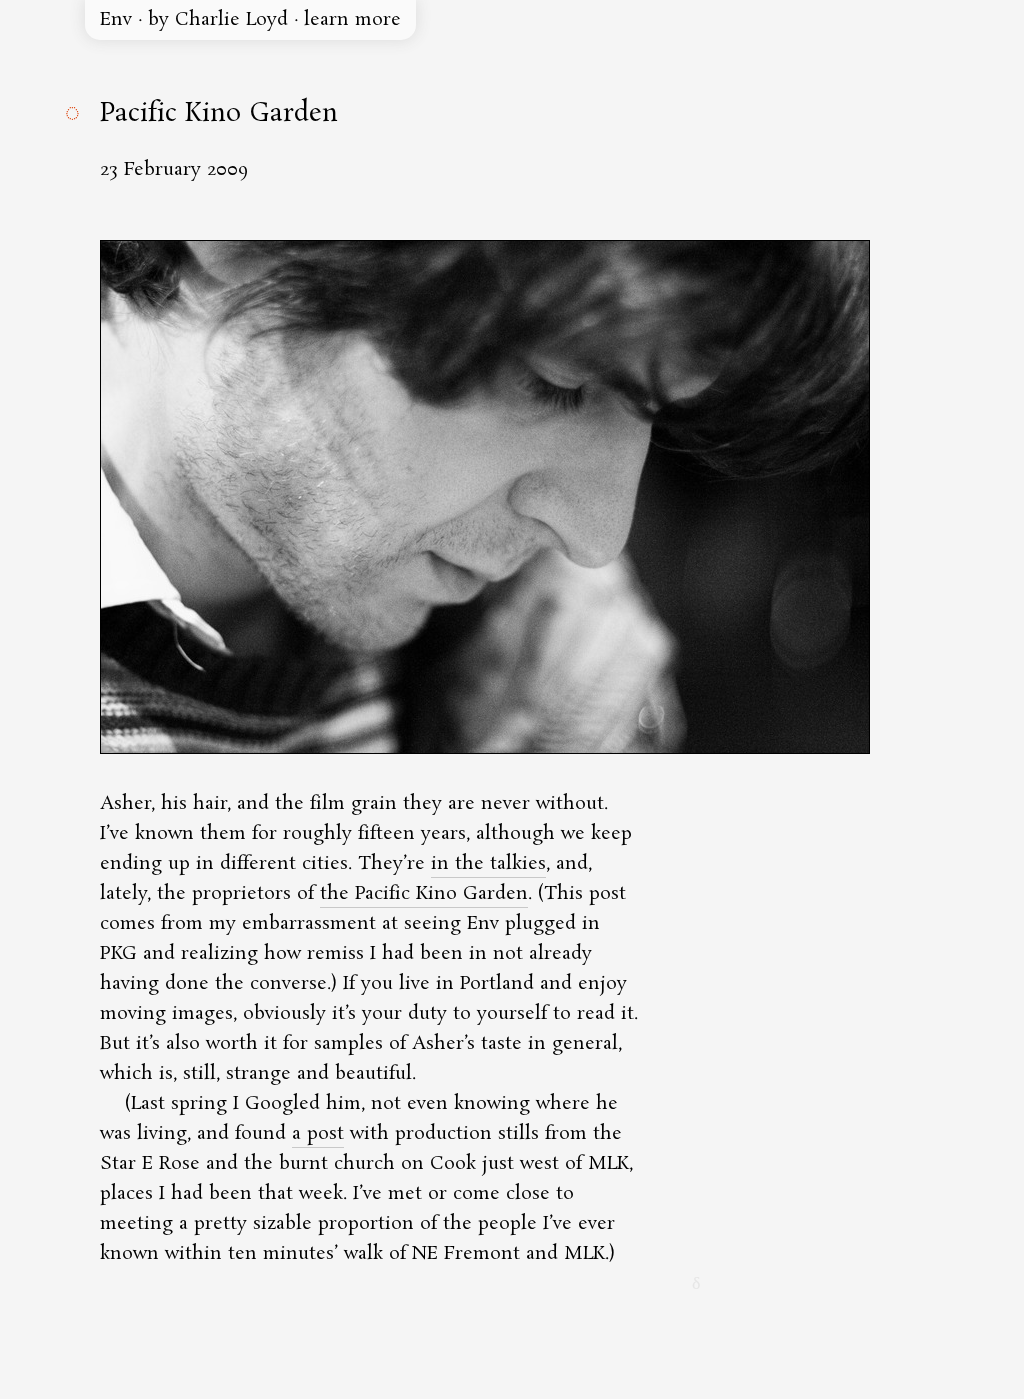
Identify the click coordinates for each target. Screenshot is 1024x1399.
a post (318, 1134)
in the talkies (488, 864)
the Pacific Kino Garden (424, 894)
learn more (352, 20)
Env (116, 20)
